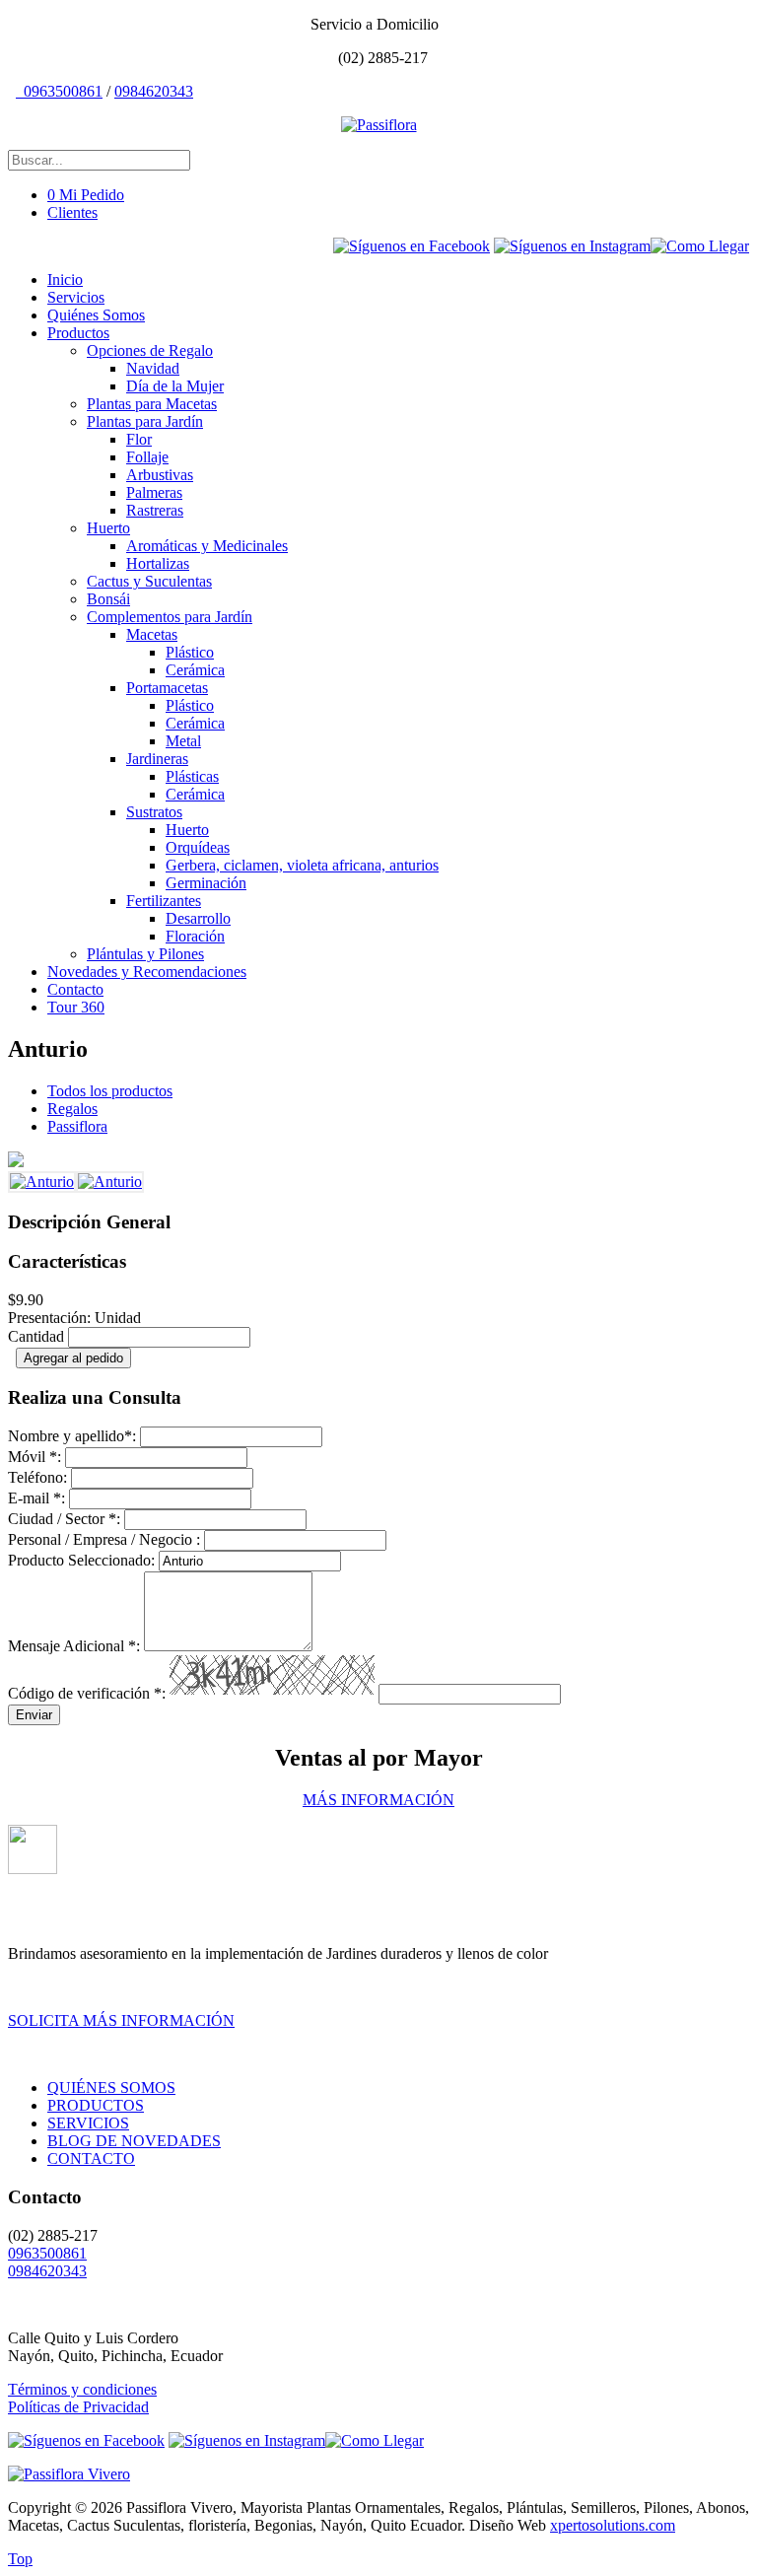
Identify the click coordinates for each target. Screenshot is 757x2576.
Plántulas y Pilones (145, 954)
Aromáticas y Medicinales (207, 546)
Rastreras (155, 510)
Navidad (153, 368)
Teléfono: (37, 1477)
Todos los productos (110, 1091)
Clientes (72, 212)
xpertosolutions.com (613, 2525)
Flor (139, 439)
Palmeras (154, 492)
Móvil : (34, 1457)
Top (20, 2559)
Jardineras (157, 759)
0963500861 (61, 91)
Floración (195, 936)
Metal (183, 741)
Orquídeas (198, 847)
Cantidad (36, 1336)
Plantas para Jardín (145, 421)
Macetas (152, 634)
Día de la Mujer (175, 386)
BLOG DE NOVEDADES (134, 2141)
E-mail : (36, 1498)
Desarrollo (198, 918)
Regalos (72, 1109)
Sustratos (154, 812)
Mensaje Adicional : (74, 1646)
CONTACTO (91, 2158)
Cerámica (195, 670)
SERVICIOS (88, 2123)
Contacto (75, 989)
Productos (78, 333)
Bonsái (108, 599)
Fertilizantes (164, 901)
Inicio (65, 279)
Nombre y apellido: (72, 1436)
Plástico (190, 652)
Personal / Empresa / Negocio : (104, 1539)
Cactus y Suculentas (149, 581)
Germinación (206, 883)
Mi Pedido (86, 195)
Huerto (108, 528)
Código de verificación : (87, 1693)
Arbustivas (160, 475)
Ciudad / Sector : (64, 1519)
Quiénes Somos (96, 315)
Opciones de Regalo (150, 350)
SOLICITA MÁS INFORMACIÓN (121, 2020)
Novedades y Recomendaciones (147, 972)
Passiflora (77, 1126)
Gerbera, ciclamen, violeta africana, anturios (302, 865)
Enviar (34, 1715)
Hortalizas (158, 563)
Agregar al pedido (73, 1358)
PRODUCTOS (96, 2105)
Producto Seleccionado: (81, 1560)
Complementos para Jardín (170, 617)
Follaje (147, 457)
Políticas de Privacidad (78, 2407)
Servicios (76, 297)
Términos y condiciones (82, 2389)
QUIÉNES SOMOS (111, 2088)
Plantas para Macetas (152, 404)
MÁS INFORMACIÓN (378, 1800)
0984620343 (154, 91)
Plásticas (192, 776)
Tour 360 (76, 1007)
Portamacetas (167, 688)
